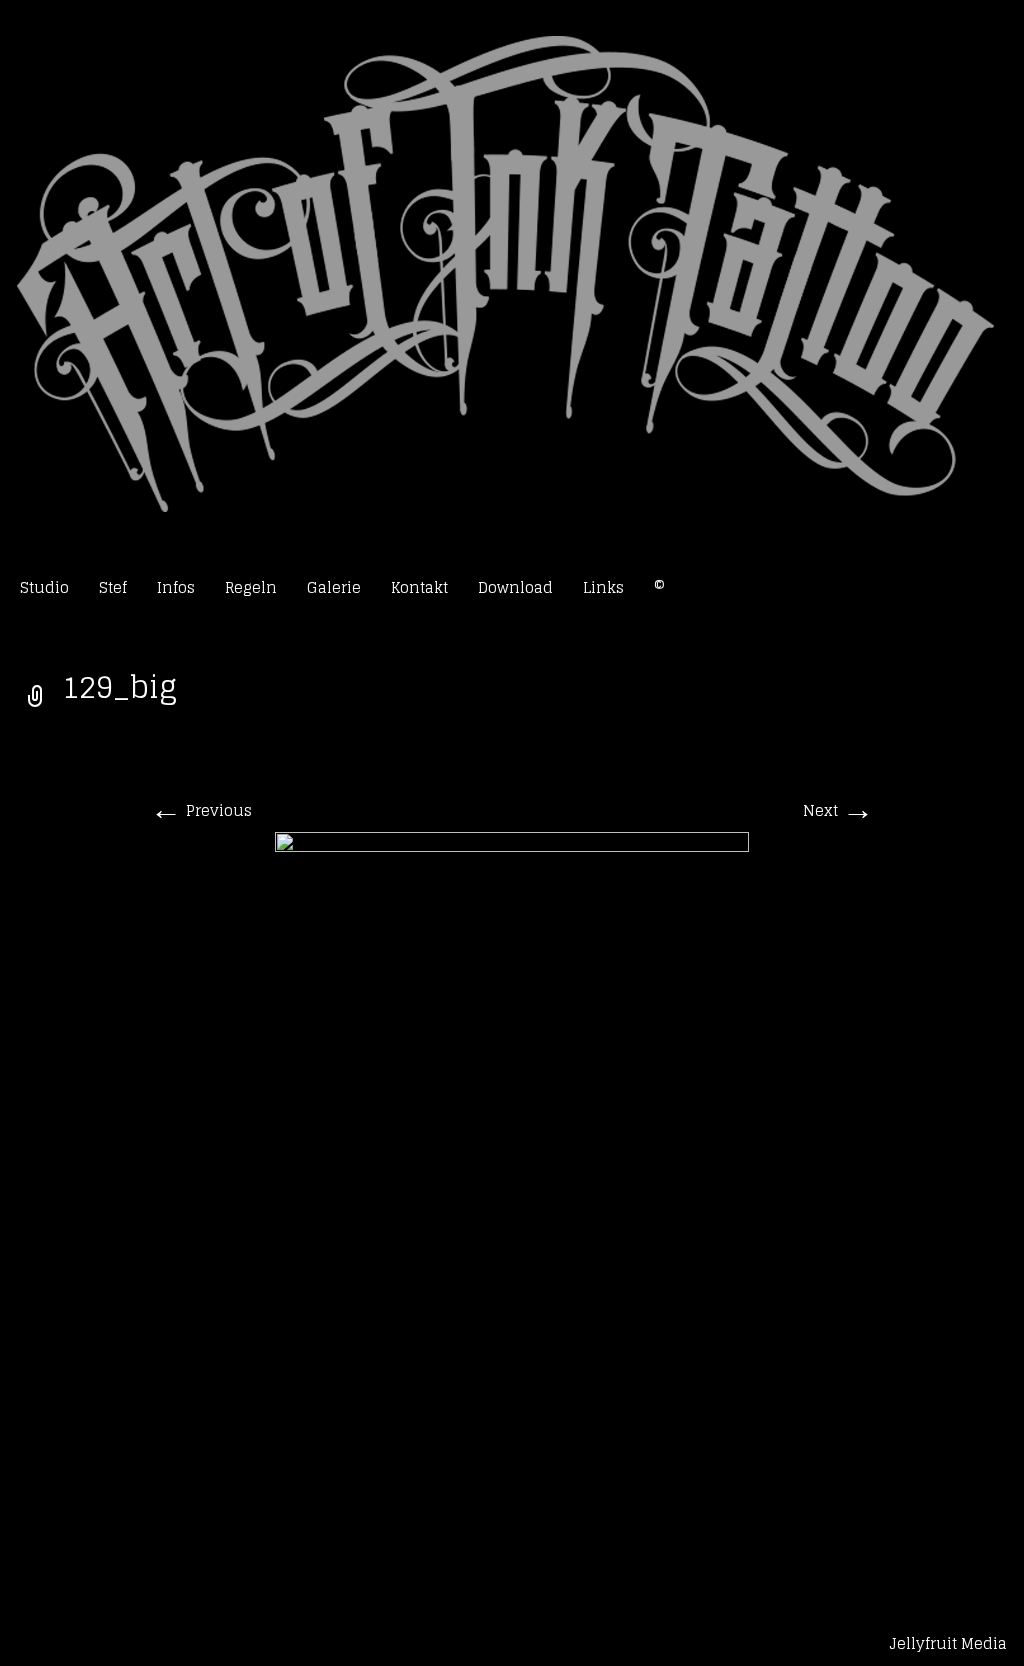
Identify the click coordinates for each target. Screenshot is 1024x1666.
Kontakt (419, 587)
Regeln (251, 587)
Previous (201, 810)
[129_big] (512, 1193)
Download (515, 587)
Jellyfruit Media (948, 1643)
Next (838, 810)
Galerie (334, 587)
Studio (44, 587)
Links (603, 587)
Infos (176, 587)
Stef (113, 587)
